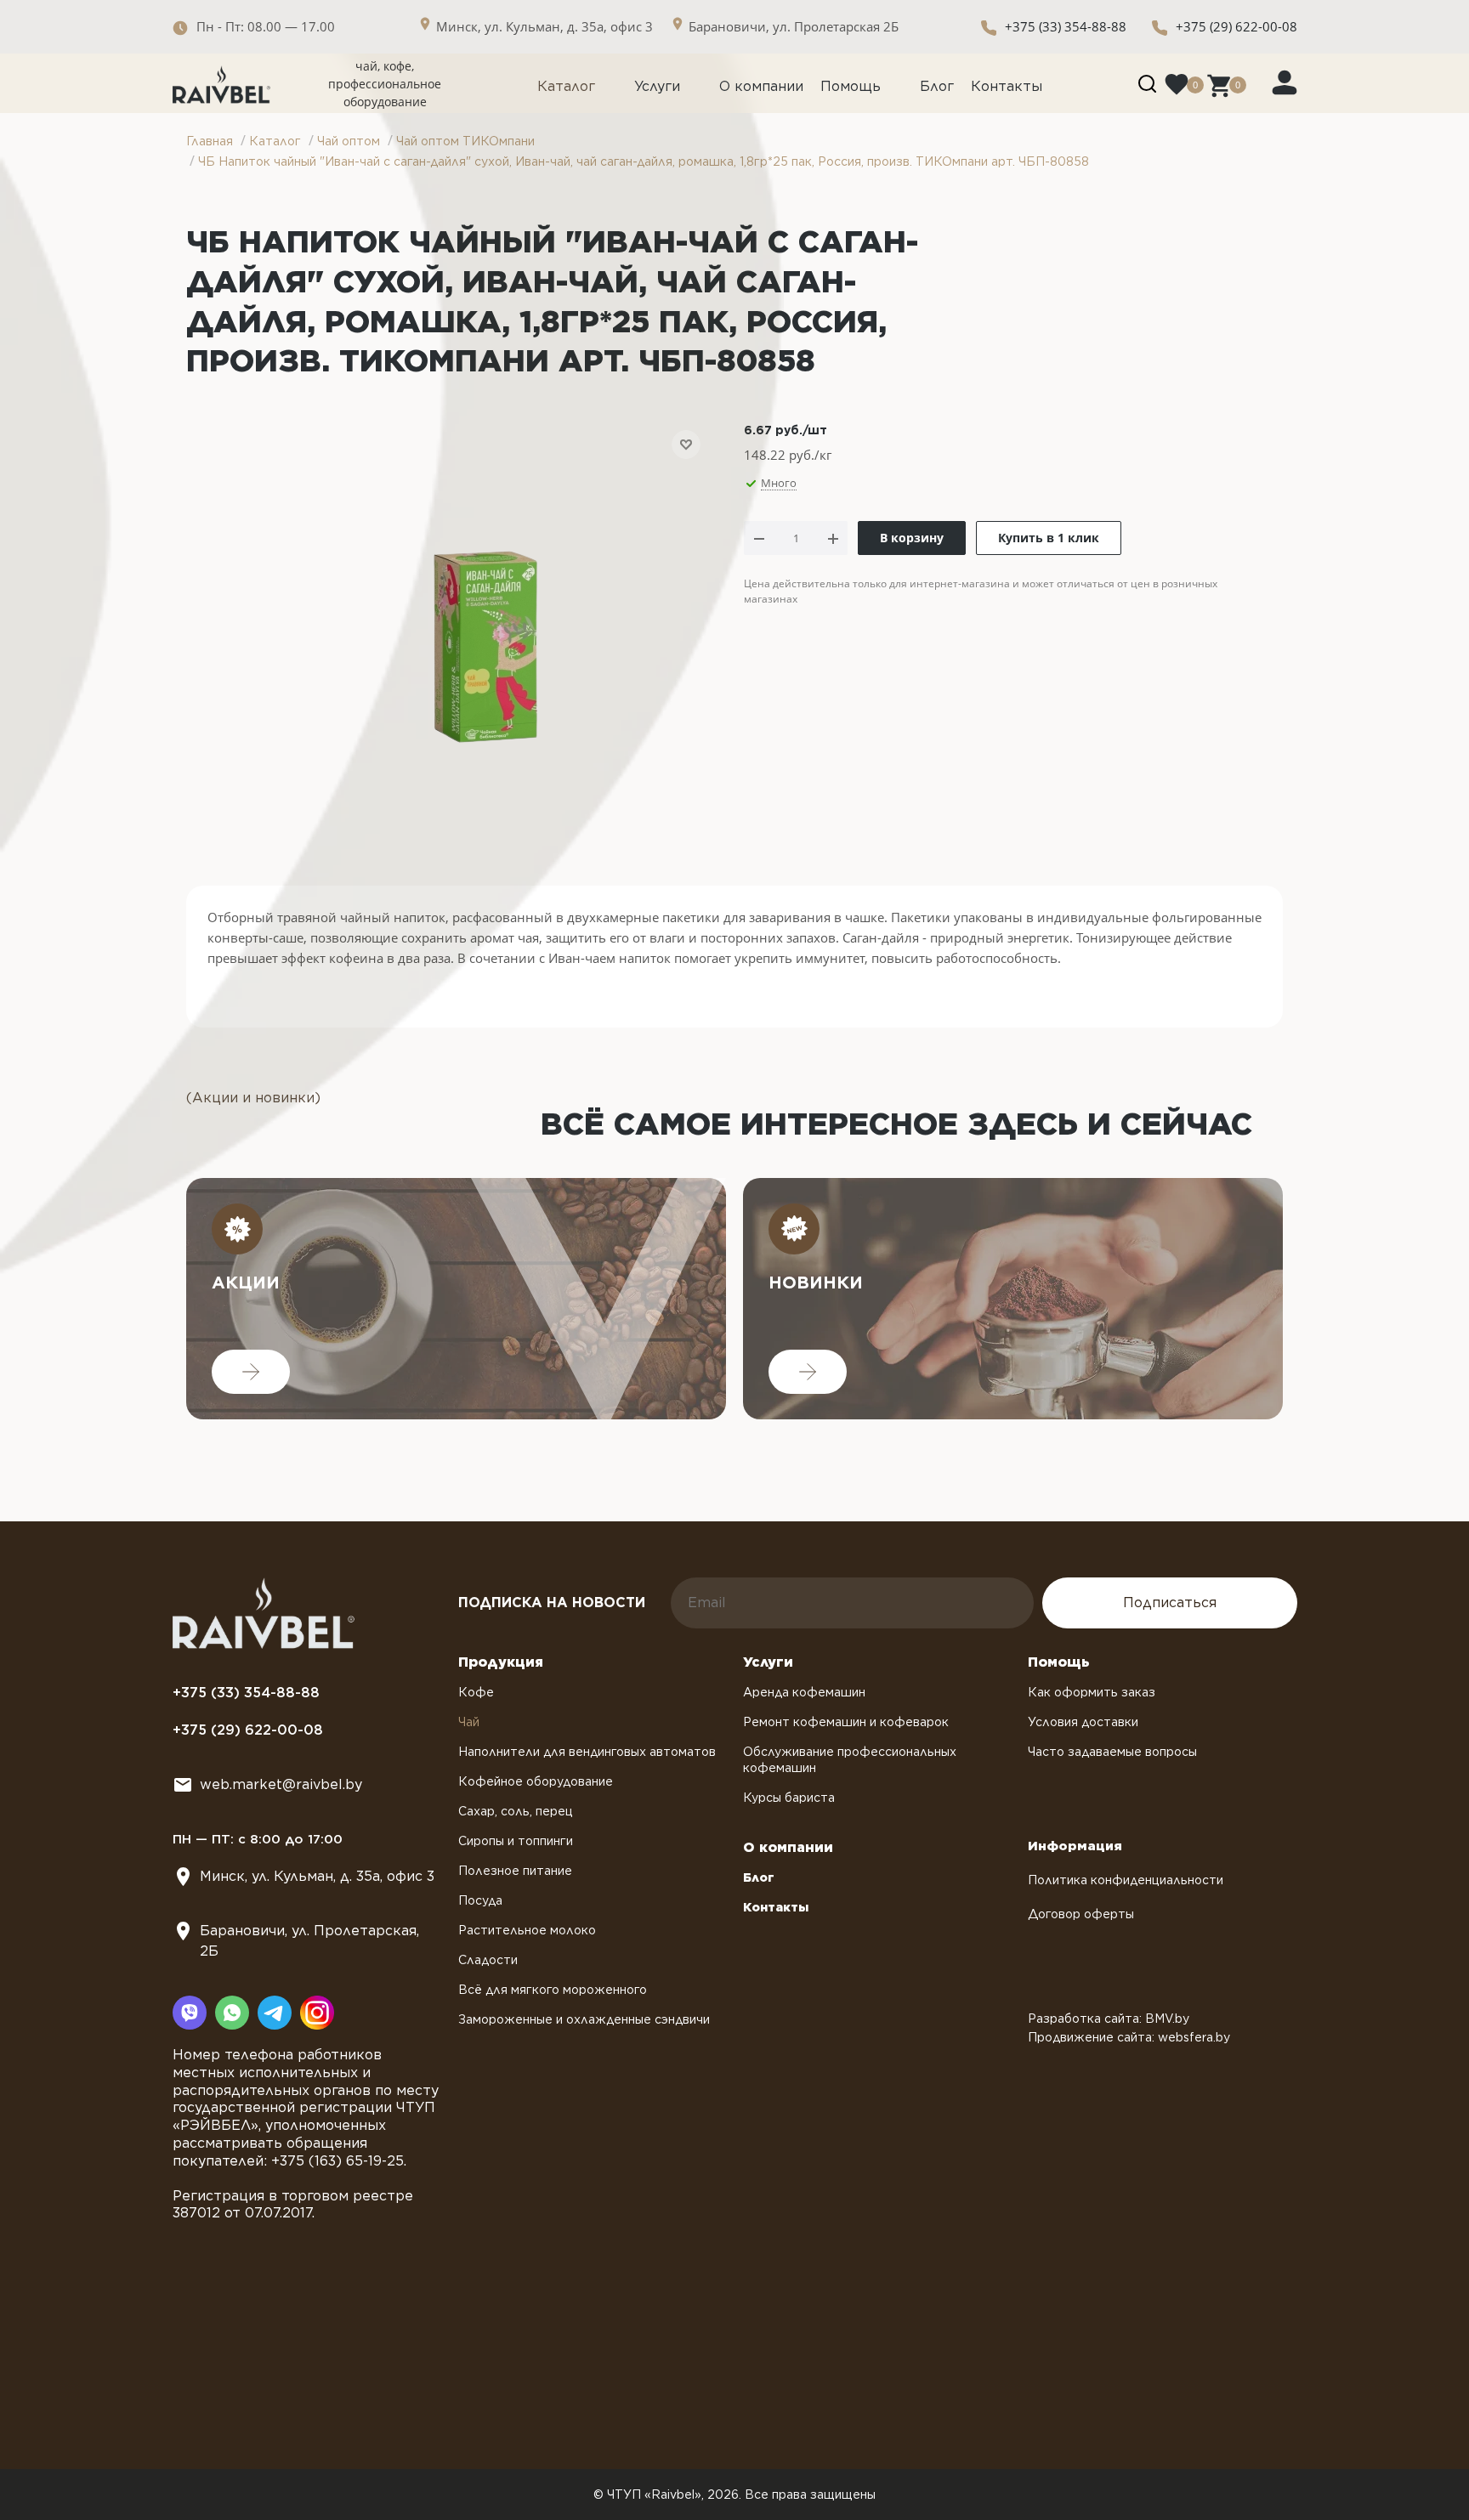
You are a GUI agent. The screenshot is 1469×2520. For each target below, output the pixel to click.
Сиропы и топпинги (516, 1841)
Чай (469, 1722)
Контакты (1007, 86)
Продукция (501, 1662)
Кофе (476, 1692)
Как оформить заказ (1092, 1692)
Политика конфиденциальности (1126, 1880)
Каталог (566, 86)
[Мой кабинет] (1285, 82)
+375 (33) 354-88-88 (1066, 26)
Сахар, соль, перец (516, 1811)
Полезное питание (515, 1871)
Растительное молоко (527, 1930)
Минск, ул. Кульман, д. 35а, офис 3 (317, 1876)
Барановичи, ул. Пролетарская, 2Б (309, 1941)
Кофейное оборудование (536, 1781)
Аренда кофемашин (804, 1692)
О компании (761, 86)
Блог (937, 86)
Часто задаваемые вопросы (1112, 1752)
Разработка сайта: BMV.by (1109, 2019)
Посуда (480, 1900)
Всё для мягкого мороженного (553, 1990)
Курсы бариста (789, 1798)
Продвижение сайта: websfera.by (1129, 2037)
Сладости (488, 1960)
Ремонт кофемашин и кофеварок (846, 1722)
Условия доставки (1083, 1722)
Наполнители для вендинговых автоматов (587, 1752)
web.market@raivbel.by (281, 1784)
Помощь (851, 86)
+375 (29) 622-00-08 (1236, 26)
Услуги (657, 86)
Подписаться (1170, 1603)
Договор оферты (1081, 1914)
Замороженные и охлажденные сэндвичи (584, 2019)
